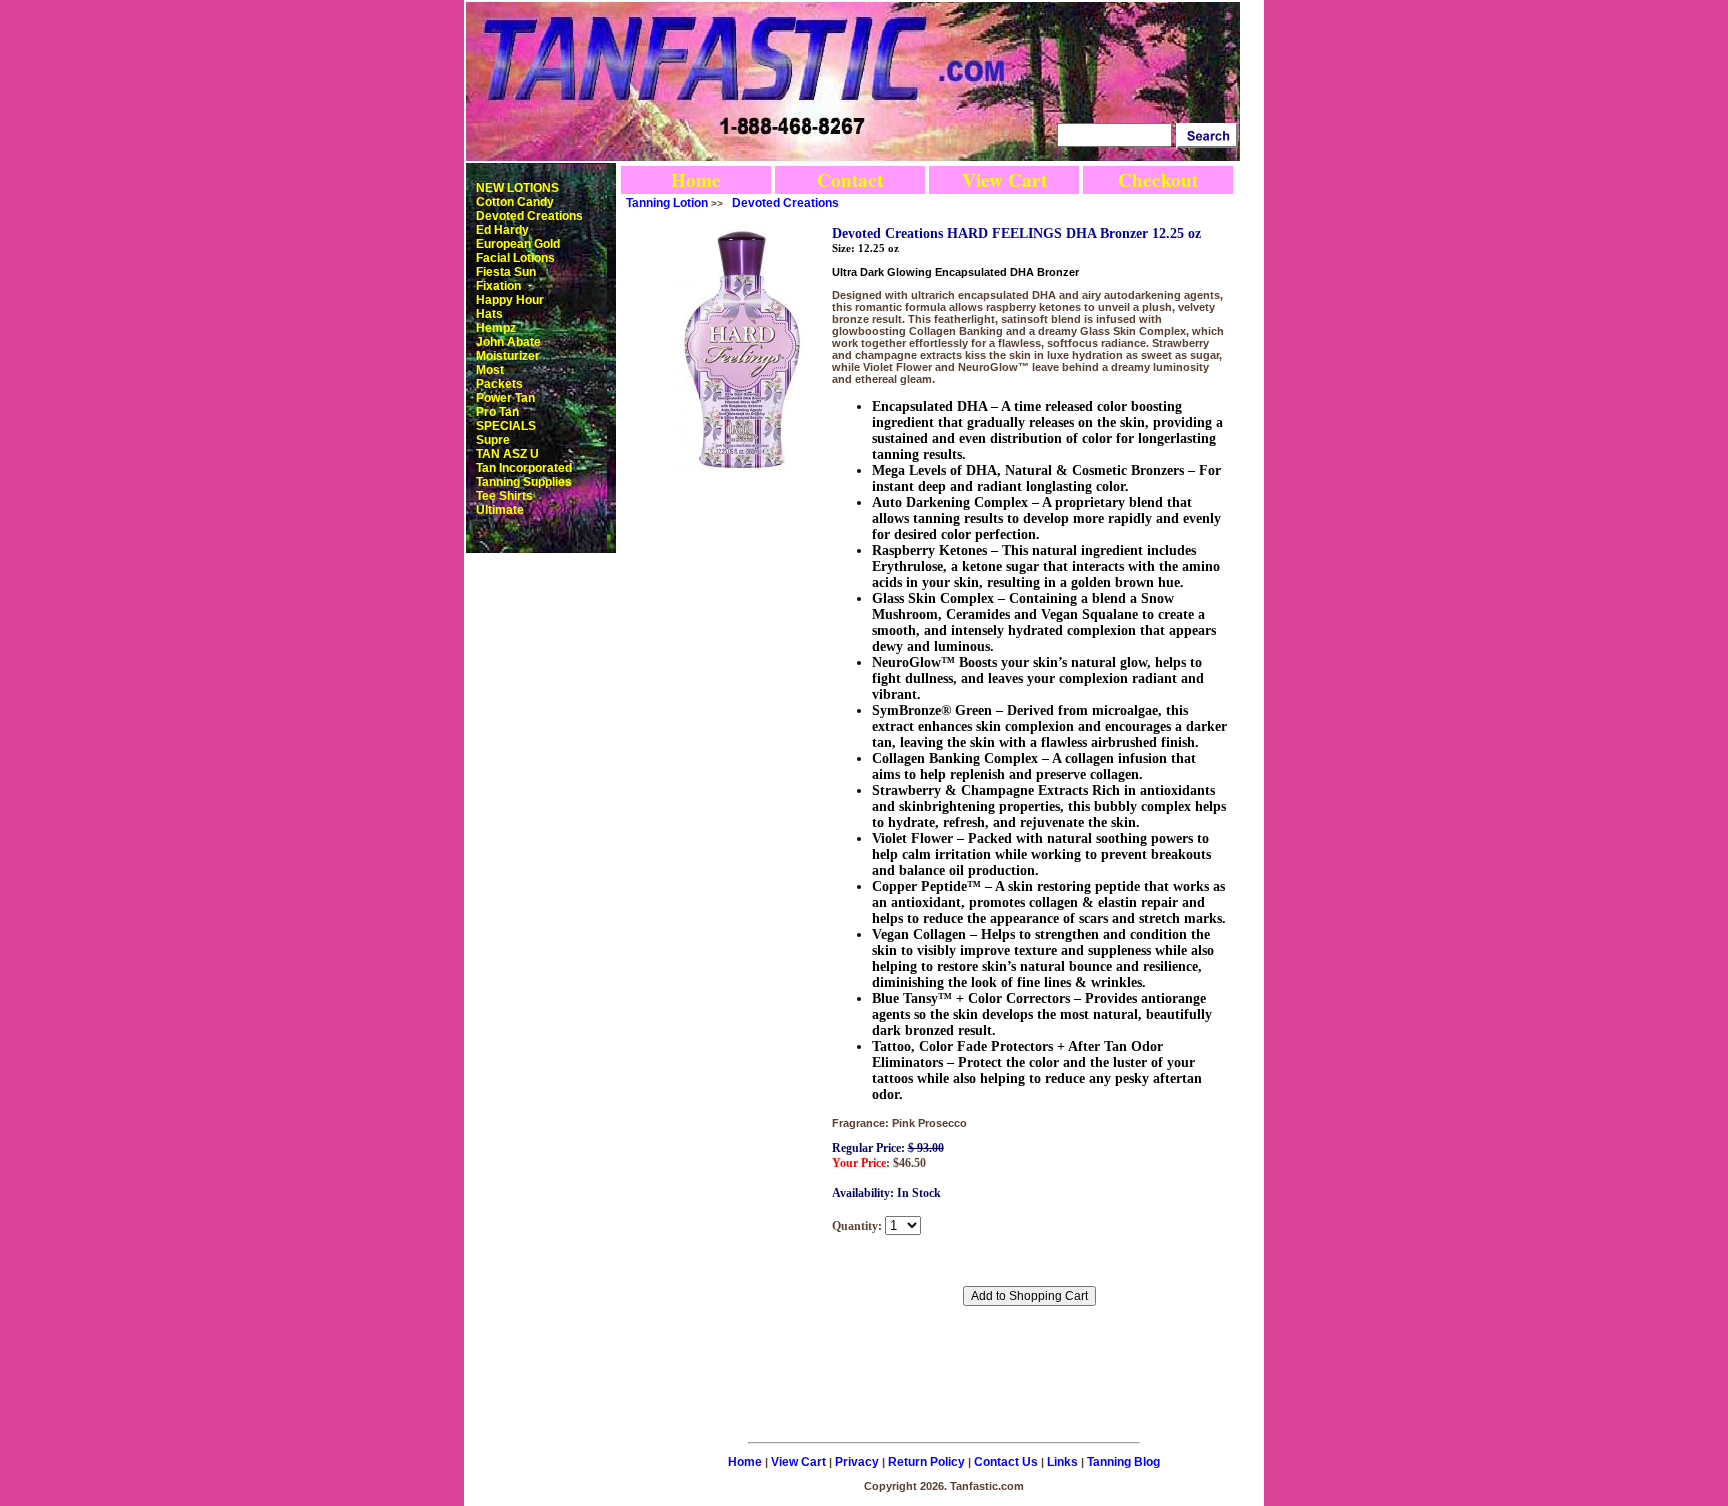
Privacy (857, 1462)
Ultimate (500, 510)
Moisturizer (508, 356)
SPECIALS (506, 426)
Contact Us (1006, 1462)
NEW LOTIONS (517, 188)
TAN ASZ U (507, 454)
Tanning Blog (1123, 1462)
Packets (499, 384)
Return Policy (926, 1462)
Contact (850, 180)
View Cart (1004, 180)
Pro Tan (497, 412)
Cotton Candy (515, 202)
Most (490, 370)
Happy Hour (510, 300)
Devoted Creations (529, 216)
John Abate (508, 342)
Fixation (498, 286)
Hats (489, 314)
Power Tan (505, 398)
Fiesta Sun (506, 272)
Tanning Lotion (667, 203)
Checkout (1158, 180)
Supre (493, 440)
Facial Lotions (515, 258)
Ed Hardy (502, 230)
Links (1062, 1462)
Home (696, 180)
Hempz (496, 328)
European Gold (518, 244)
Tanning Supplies (524, 482)
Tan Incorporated (524, 468)
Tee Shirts (504, 496)
